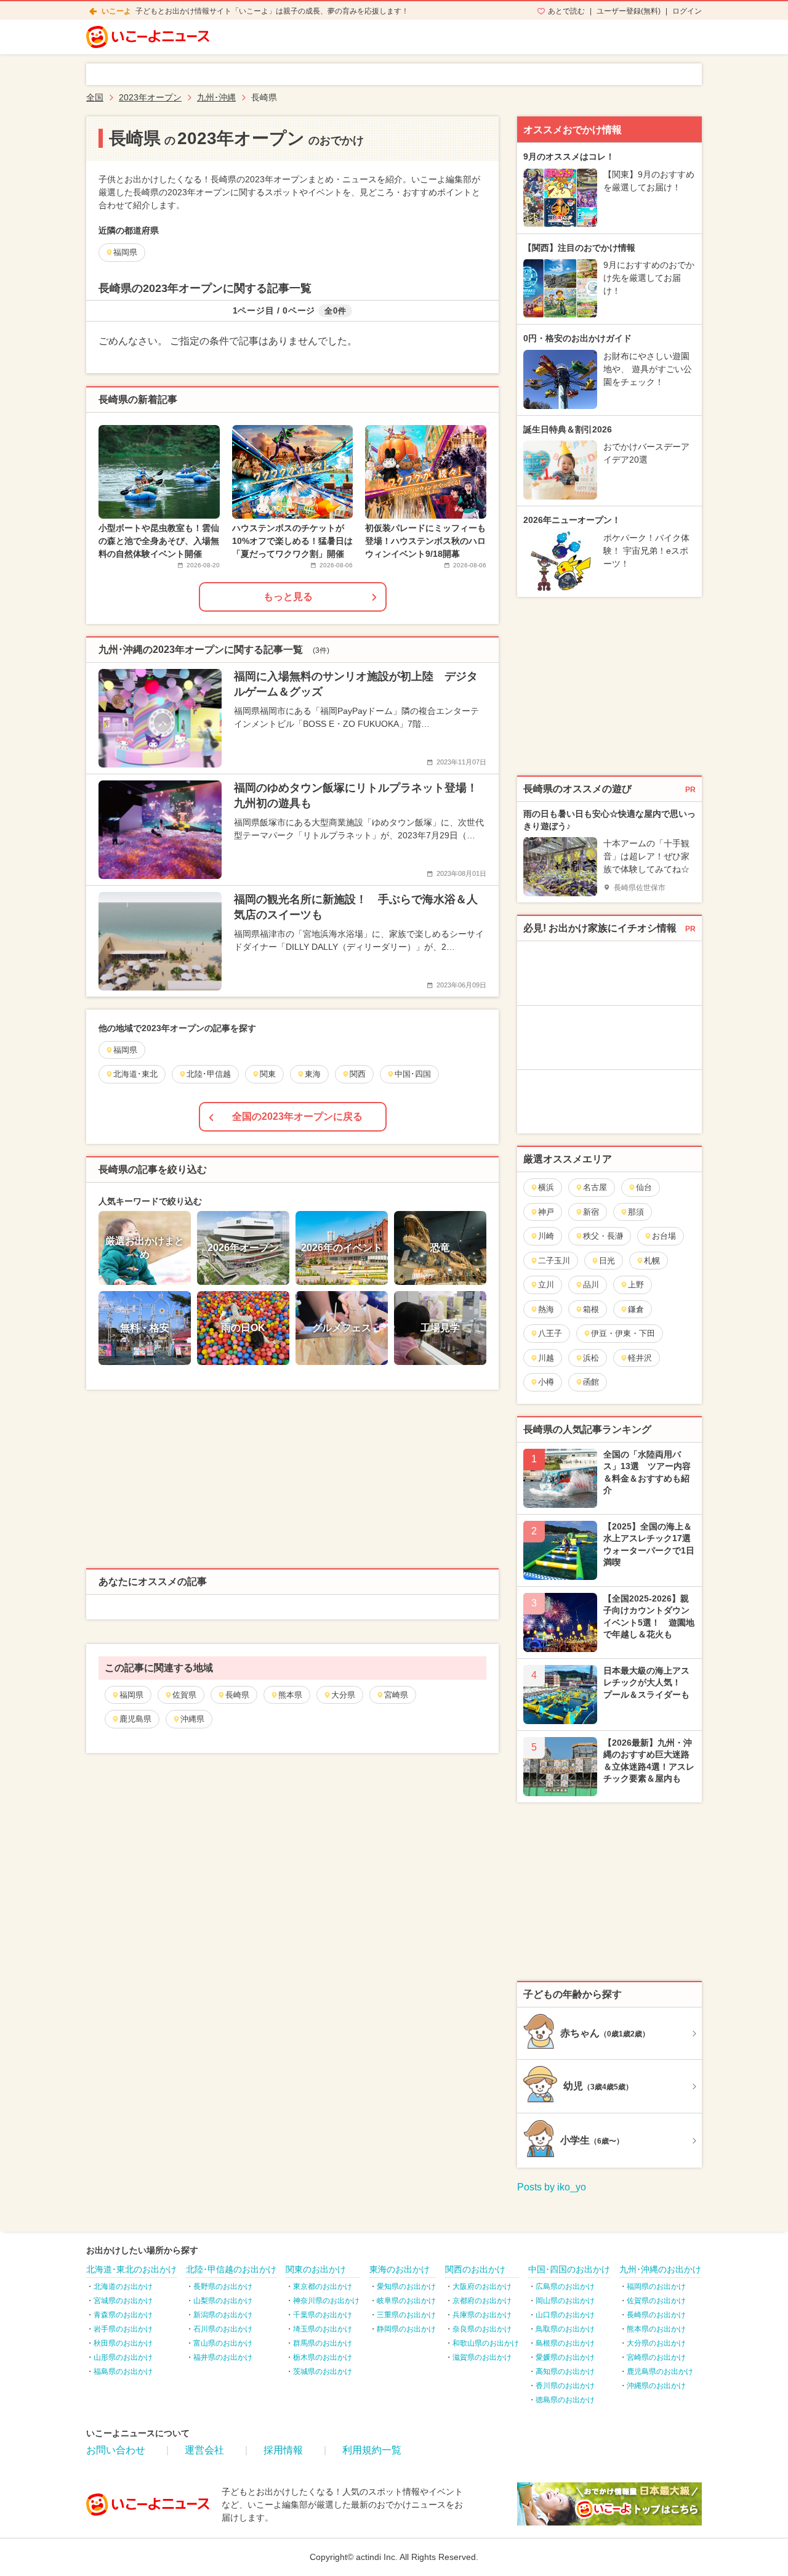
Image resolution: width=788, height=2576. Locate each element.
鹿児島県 (135, 1719)
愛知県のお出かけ (406, 2286)
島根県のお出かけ (565, 2343)
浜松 (591, 1358)
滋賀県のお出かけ (482, 2357)
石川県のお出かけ (223, 2329)
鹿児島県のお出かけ (660, 2371)
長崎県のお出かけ (656, 2315)
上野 (636, 1285)
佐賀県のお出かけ (656, 2301)
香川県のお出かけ (565, 2386)
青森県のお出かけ (123, 2315)
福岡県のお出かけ (656, 2286)
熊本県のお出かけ (656, 2329)
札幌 (652, 1261)
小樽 (546, 1382)
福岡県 (131, 1695)
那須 (636, 1212)
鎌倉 (636, 1309)
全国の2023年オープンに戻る (297, 1116)
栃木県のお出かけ (323, 2357)
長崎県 (237, 1695)
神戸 (546, 1212)
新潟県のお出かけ (223, 2315)
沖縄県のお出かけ (656, 2386)
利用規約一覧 (372, 2450)
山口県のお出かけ (565, 2315)
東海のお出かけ (400, 2269)
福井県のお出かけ (223, 2357)
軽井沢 (640, 1358)
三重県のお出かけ (406, 2315)
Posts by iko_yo (552, 2187)
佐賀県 (184, 1695)
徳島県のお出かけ (565, 2400)
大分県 (343, 1695)
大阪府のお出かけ (482, 2286)
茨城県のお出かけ (323, 2371)
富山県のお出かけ (223, 2343)
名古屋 (595, 1187)
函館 (591, 1382)
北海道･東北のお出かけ (131, 2269)
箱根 (591, 1309)
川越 (546, 1358)
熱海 (546, 1309)
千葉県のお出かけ (323, 2315)
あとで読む (566, 11)
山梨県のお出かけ (223, 2301)
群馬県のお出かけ (323, 2343)
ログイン (687, 11)
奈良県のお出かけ (482, 2329)
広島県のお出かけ (565, 2286)
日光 (607, 1261)
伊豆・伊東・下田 (623, 1333)
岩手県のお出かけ (123, 2329)
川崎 (546, 1236)
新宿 (591, 1212)
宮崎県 (396, 1695)
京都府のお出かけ (482, 2301)
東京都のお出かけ (323, 2286)
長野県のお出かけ (223, 2286)
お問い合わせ (116, 2450)
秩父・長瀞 (603, 1236)
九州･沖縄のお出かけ (660, 2269)
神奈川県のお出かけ (326, 2301)
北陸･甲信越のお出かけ (231, 2269)
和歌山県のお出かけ (486, 2343)
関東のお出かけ (316, 2269)
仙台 (644, 1187)
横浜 (546, 1187)
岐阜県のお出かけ (406, 2301)
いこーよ (116, 11)
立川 (546, 1285)
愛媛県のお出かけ (565, 2357)
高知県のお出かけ (565, 2371)
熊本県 (290, 1695)
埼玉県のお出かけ (323, 2329)
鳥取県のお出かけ (565, 2329)
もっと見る (288, 597)
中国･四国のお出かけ (569, 2269)
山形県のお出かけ (123, 2357)
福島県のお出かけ (123, 2371)
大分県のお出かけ (656, 2343)
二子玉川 (554, 1261)
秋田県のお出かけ (123, 2343)
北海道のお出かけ (123, 2286)
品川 (591, 1285)
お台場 (664, 1236)
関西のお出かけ (475, 2269)
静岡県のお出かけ (406, 2329)
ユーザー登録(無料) (629, 11)
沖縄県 (192, 1719)
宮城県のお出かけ (123, 2301)
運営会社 (204, 2450)
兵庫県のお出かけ (482, 2315)
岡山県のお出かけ (565, 2301)
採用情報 (283, 2450)
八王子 (550, 1333)
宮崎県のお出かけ (656, 2357)
